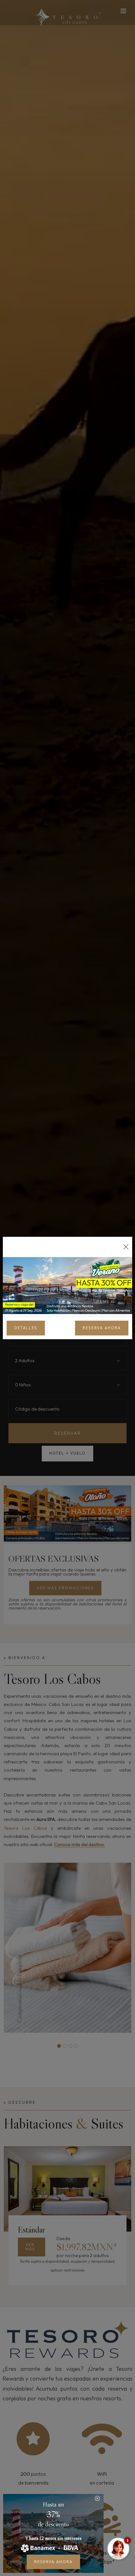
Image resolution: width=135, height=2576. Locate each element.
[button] (97, 2498)
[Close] (126, 1247)
